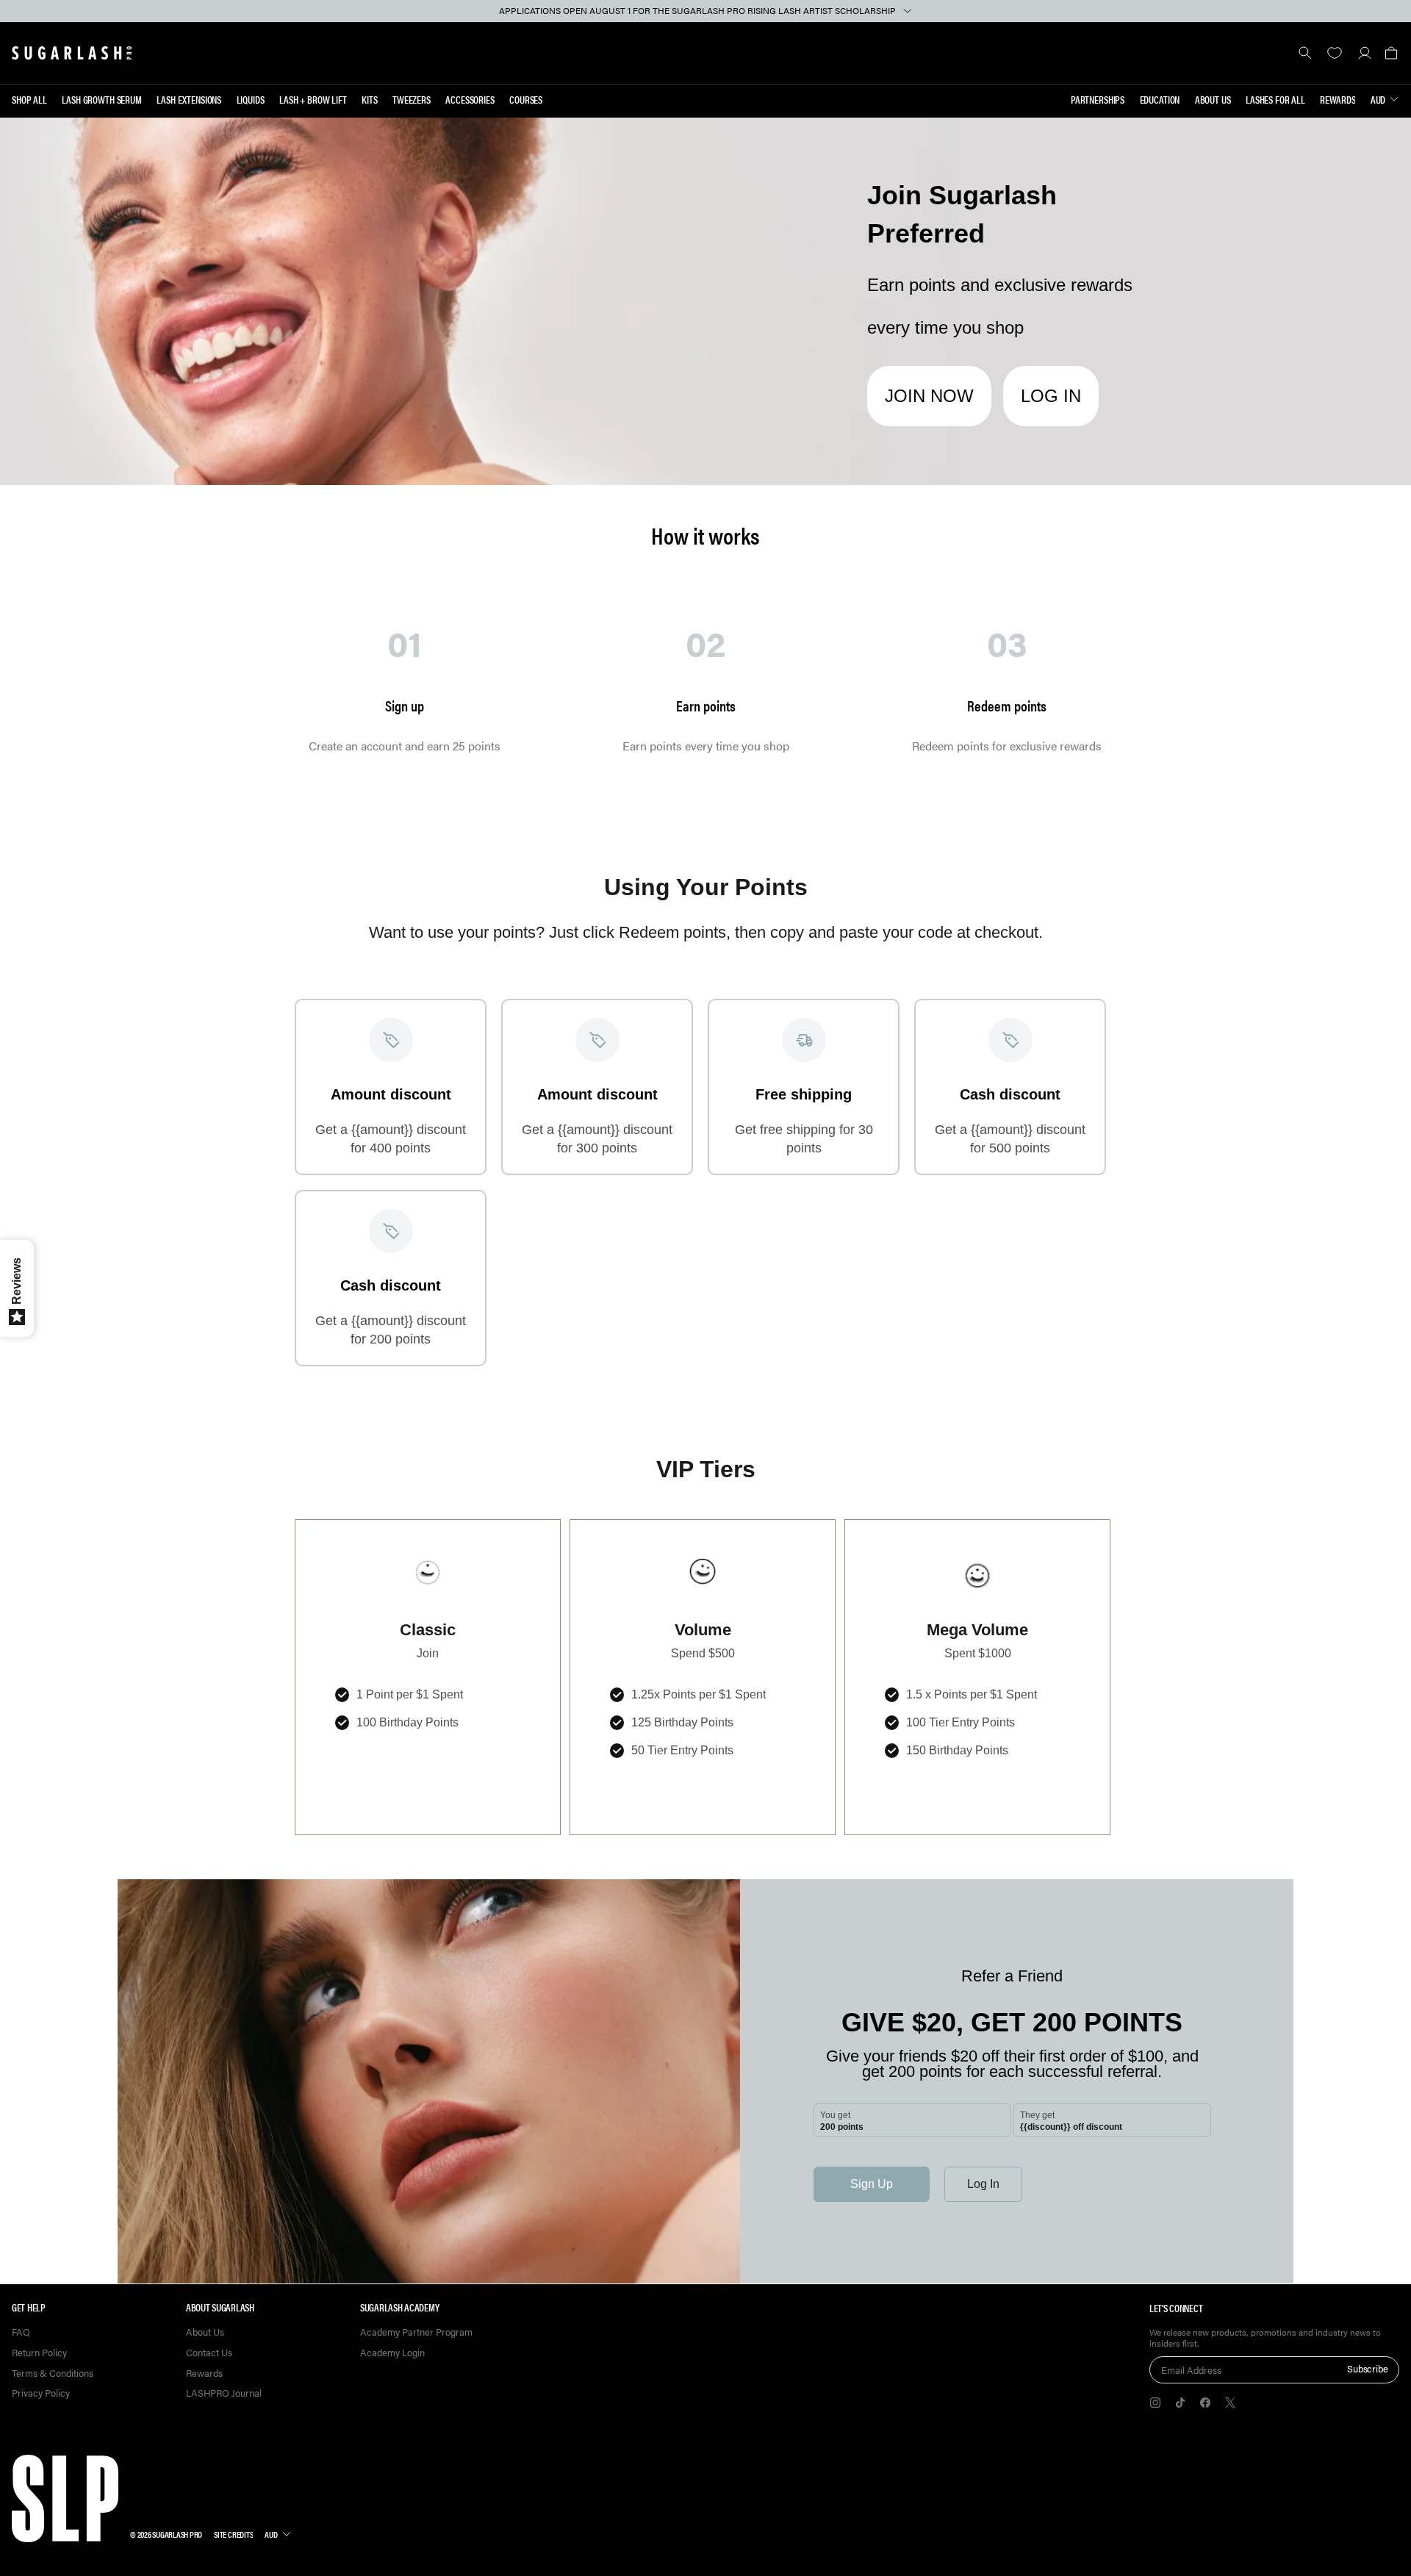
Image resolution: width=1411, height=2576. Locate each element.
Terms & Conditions (53, 2374)
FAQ (21, 2332)
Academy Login (392, 2353)
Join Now (929, 396)
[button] (1391, 53)
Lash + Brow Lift (313, 99)
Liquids (251, 99)
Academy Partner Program (416, 2332)
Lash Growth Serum (102, 99)
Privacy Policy (41, 2393)
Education (1160, 99)
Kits (369, 99)
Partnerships (1098, 99)
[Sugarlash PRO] (72, 53)
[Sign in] (1364, 53)
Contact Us (209, 2353)
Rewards (1338, 99)
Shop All (29, 99)
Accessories (470, 99)
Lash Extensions (189, 99)
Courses (526, 99)
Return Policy (39, 2353)
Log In (1051, 396)
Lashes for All (1275, 99)
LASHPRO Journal (224, 2393)
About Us (1213, 99)
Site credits (233, 2534)
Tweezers (412, 99)
